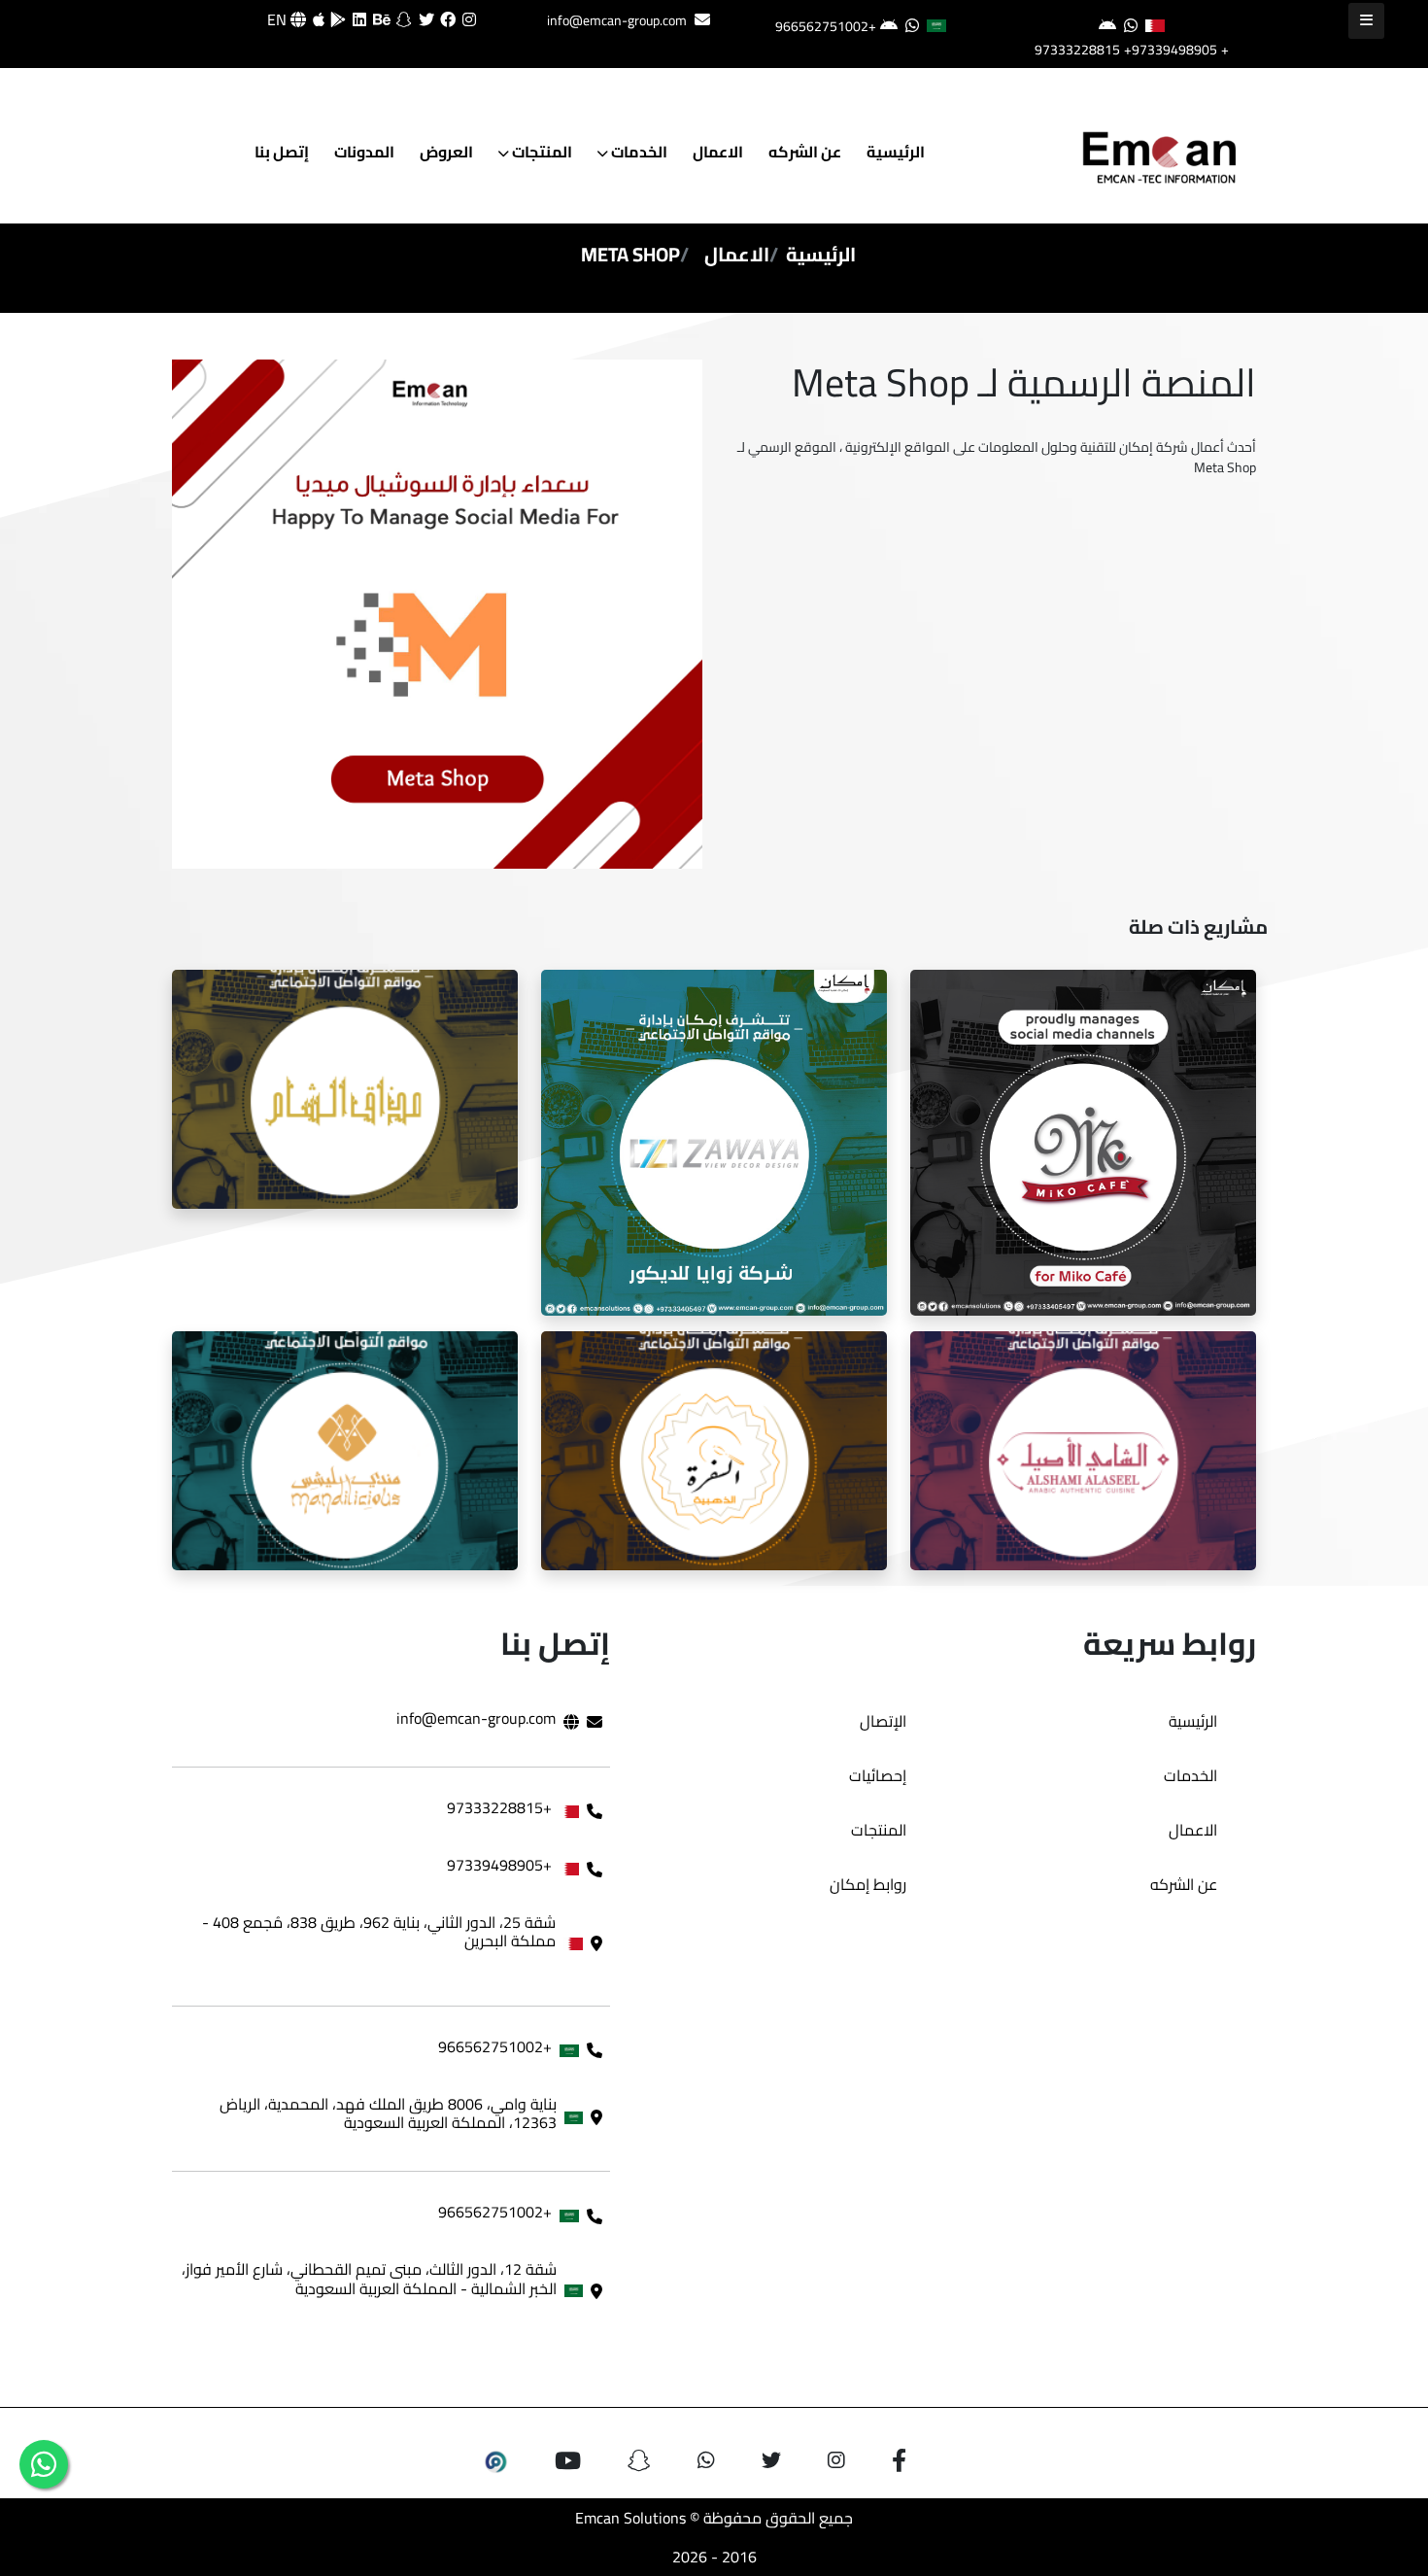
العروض (446, 152)
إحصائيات (878, 1775)
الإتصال (883, 1721)
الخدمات (638, 152)
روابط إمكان (868, 1884)
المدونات (364, 152)
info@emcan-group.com (617, 20)
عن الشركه (805, 152)
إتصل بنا (282, 152)
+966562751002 (826, 26)
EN (279, 19)
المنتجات (541, 152)
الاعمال (718, 152)
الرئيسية (896, 152)
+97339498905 (1171, 50)
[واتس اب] (44, 2464)
